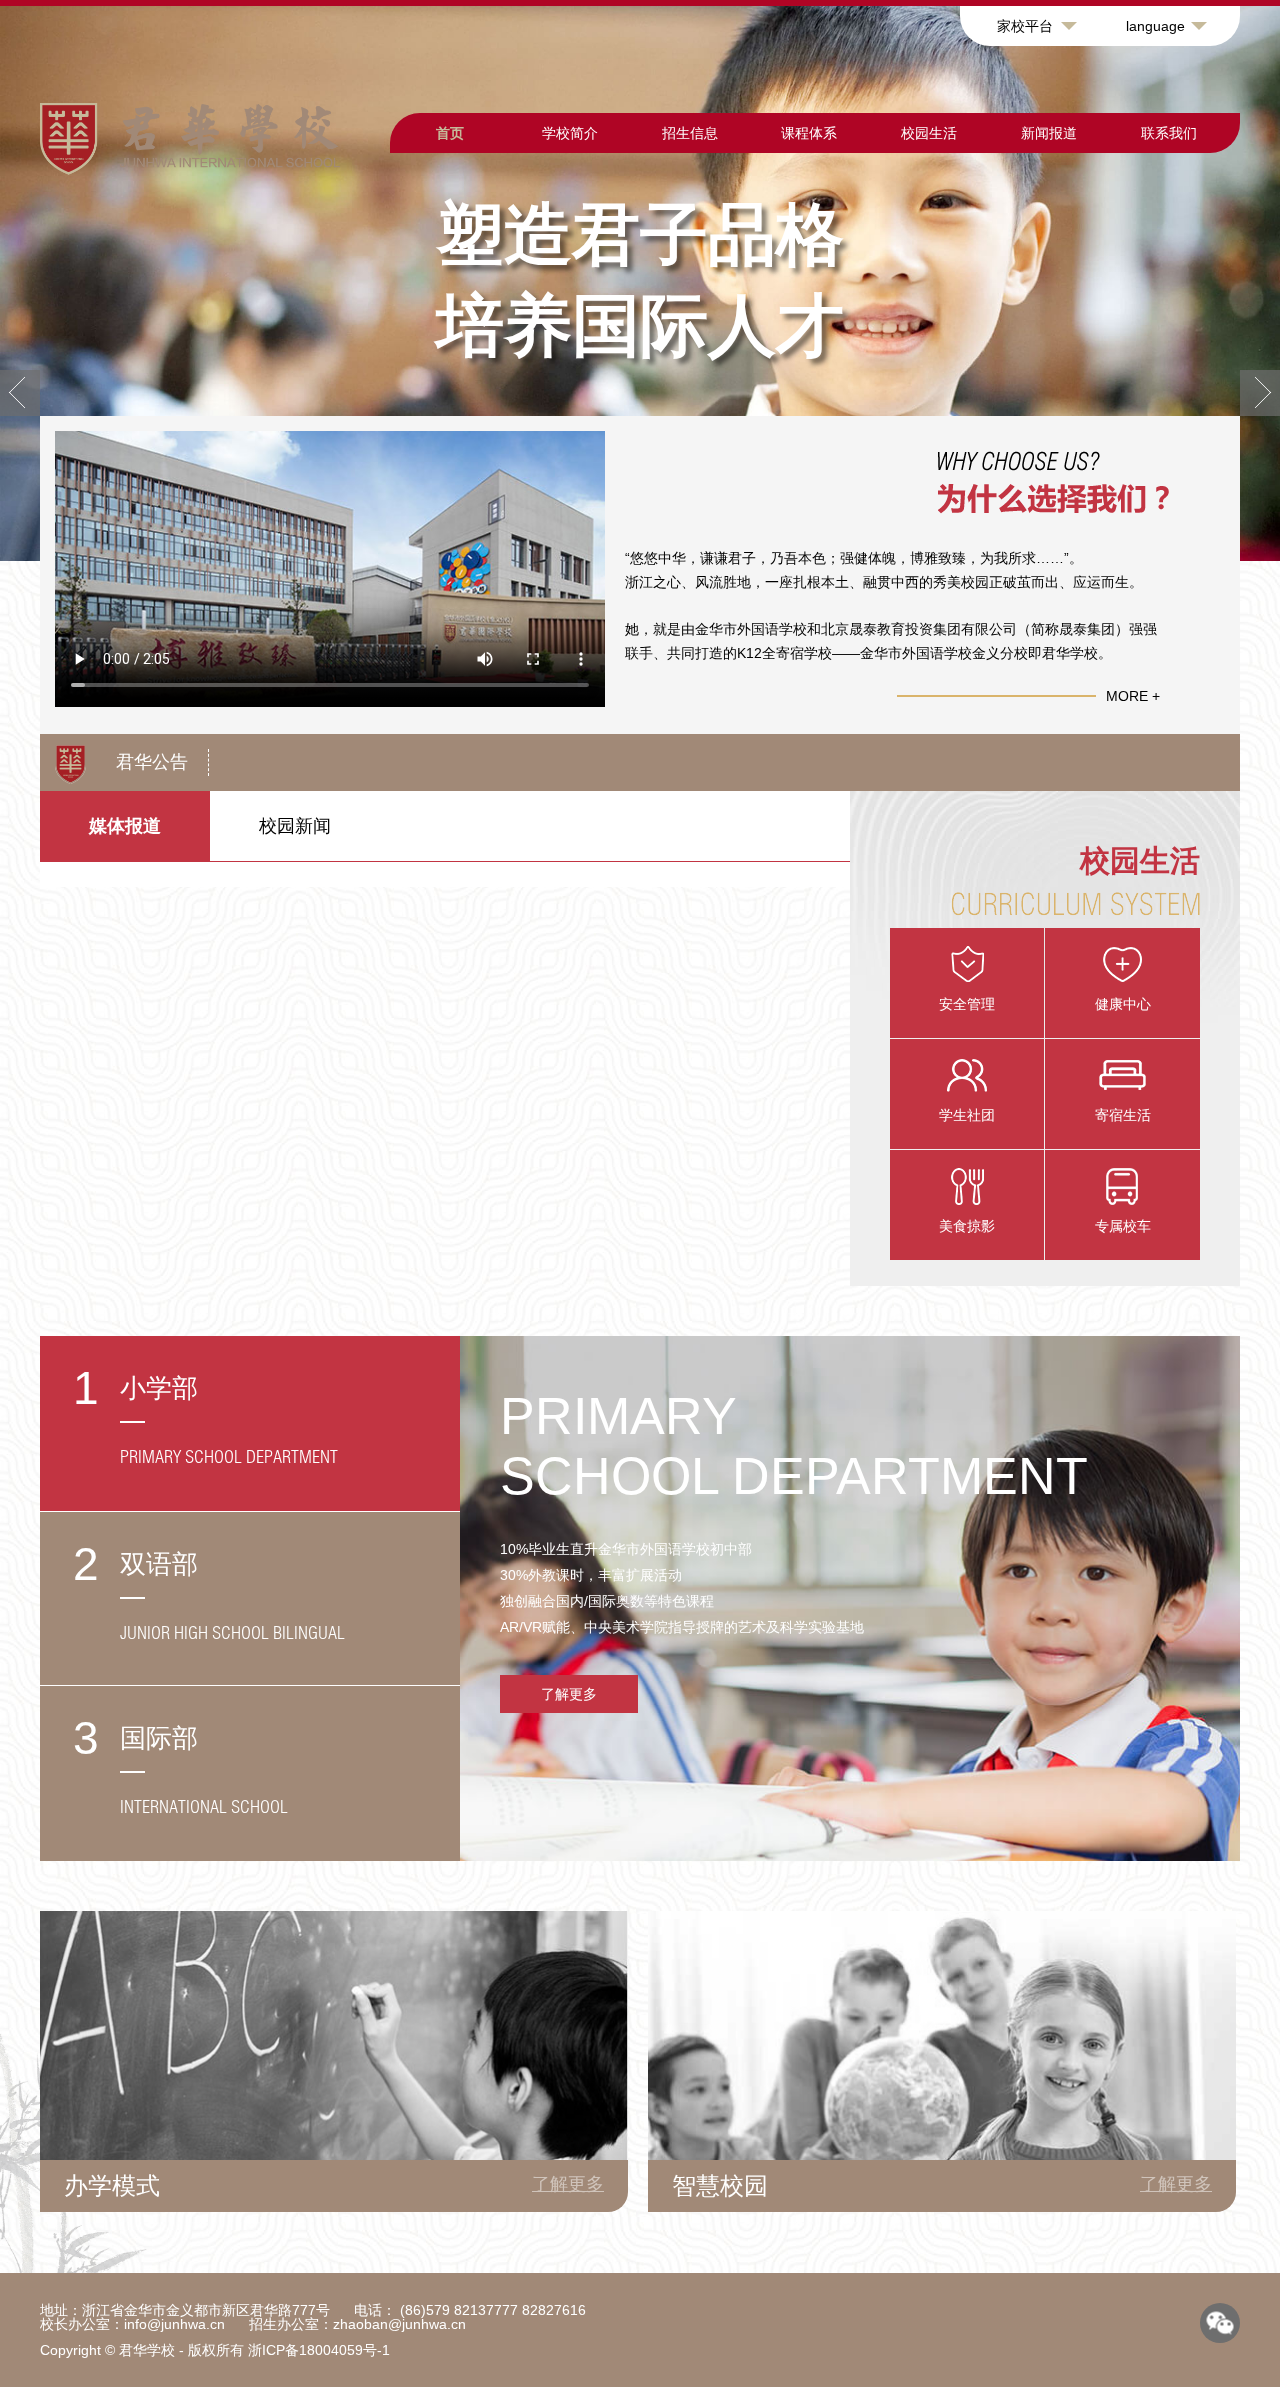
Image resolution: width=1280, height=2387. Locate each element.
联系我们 (1169, 133)
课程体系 (809, 133)
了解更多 (569, 1694)
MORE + (1133, 696)
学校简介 (570, 133)
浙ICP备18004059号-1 (319, 2350)
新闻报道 (1049, 133)
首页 (450, 133)
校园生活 (929, 133)
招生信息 (690, 133)
